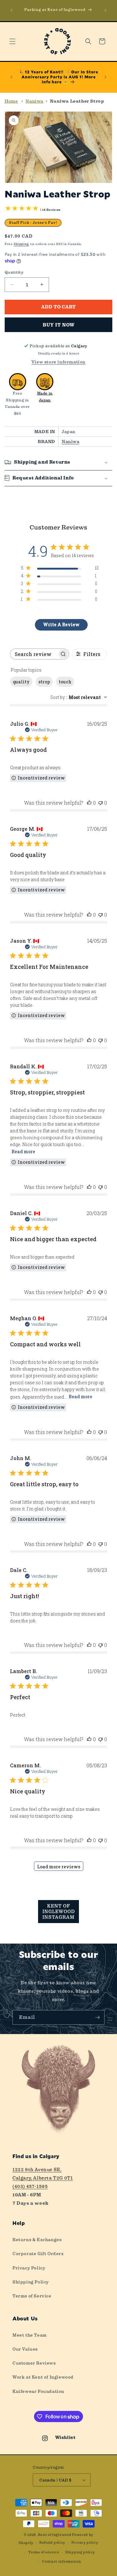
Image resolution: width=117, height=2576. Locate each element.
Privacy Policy (29, 2268)
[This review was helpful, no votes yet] (89, 803)
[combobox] (79, 697)
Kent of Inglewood (55, 2535)
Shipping (22, 244)
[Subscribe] (97, 2017)
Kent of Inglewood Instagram (59, 1912)
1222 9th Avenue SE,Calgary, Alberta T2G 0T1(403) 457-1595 (43, 2178)
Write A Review (61, 624)
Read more (23, 1152)
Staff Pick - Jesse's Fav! (33, 223)
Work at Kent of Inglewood (43, 2377)
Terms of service (44, 2552)
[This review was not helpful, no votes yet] (100, 803)
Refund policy (52, 2543)
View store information (58, 362)
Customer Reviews (34, 2363)
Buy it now (59, 325)
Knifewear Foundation (38, 2391)
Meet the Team (30, 2335)
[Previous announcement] (12, 10)
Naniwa (34, 101)
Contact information (61, 2562)
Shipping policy (80, 2552)
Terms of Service (32, 2296)
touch (65, 682)
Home (11, 101)
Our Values (25, 2349)
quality (21, 682)
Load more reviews (59, 1867)
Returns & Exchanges (37, 2240)
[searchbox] (34, 654)
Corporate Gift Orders (38, 2254)
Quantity (14, 272)
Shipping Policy (31, 2282)
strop (44, 682)
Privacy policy (85, 2543)
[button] (12, 41)
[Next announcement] (105, 10)
